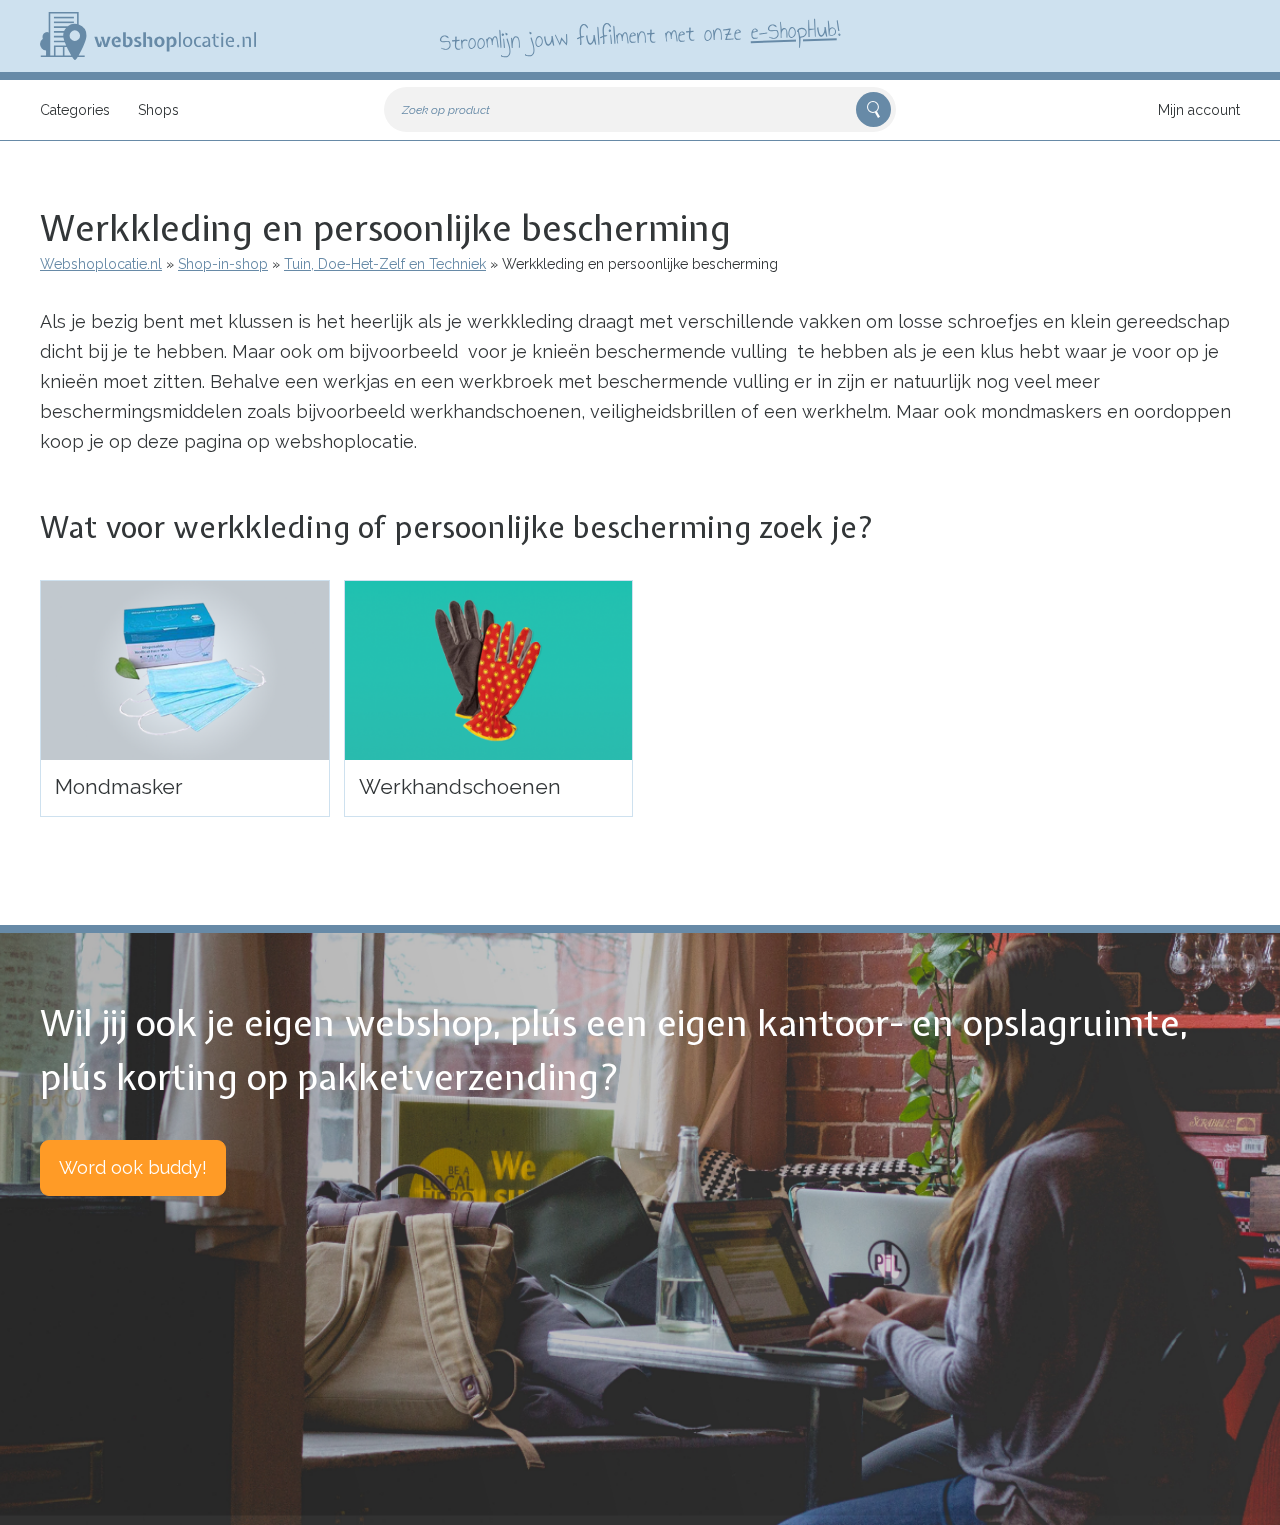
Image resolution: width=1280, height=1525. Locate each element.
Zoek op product (446, 110)
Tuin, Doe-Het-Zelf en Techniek (385, 264)
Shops (158, 110)
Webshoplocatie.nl (101, 264)
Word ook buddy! (133, 1167)
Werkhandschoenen (460, 786)
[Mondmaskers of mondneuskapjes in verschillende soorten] (185, 671)
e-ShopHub (793, 30)
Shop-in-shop (223, 264)
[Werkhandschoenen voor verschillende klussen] (489, 671)
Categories (75, 110)
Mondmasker (119, 786)
